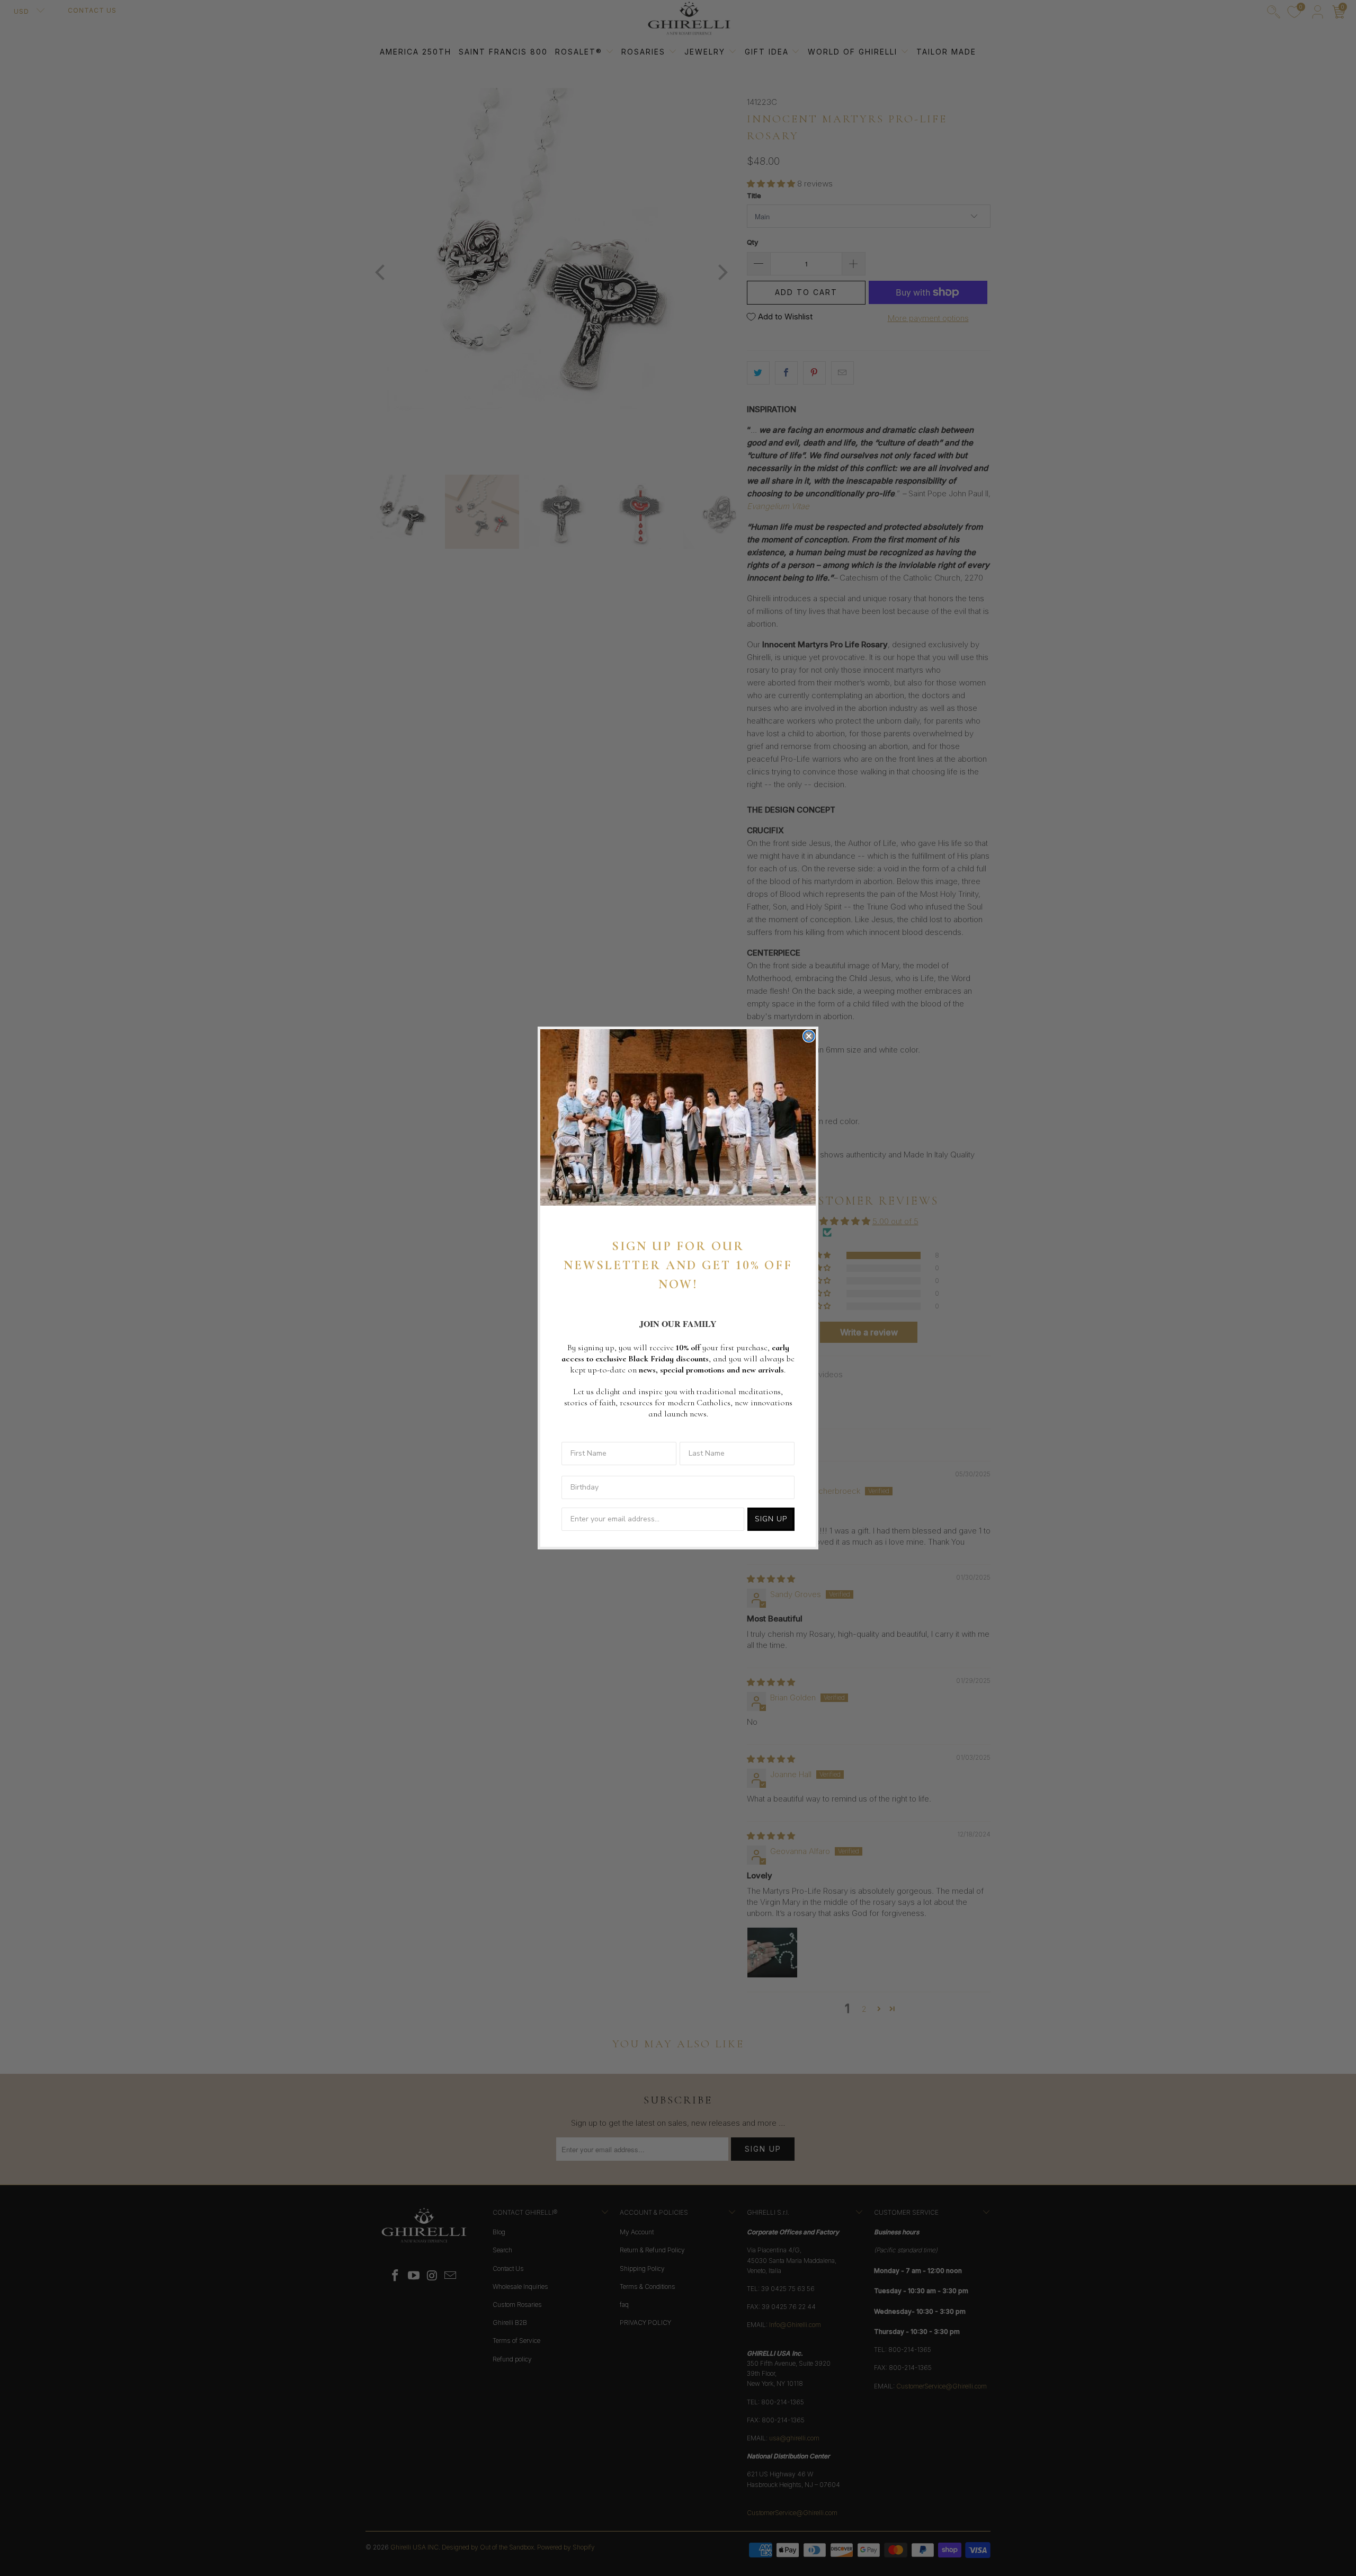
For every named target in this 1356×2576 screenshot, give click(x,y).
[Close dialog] (809, 1036)
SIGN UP (771, 1519)
